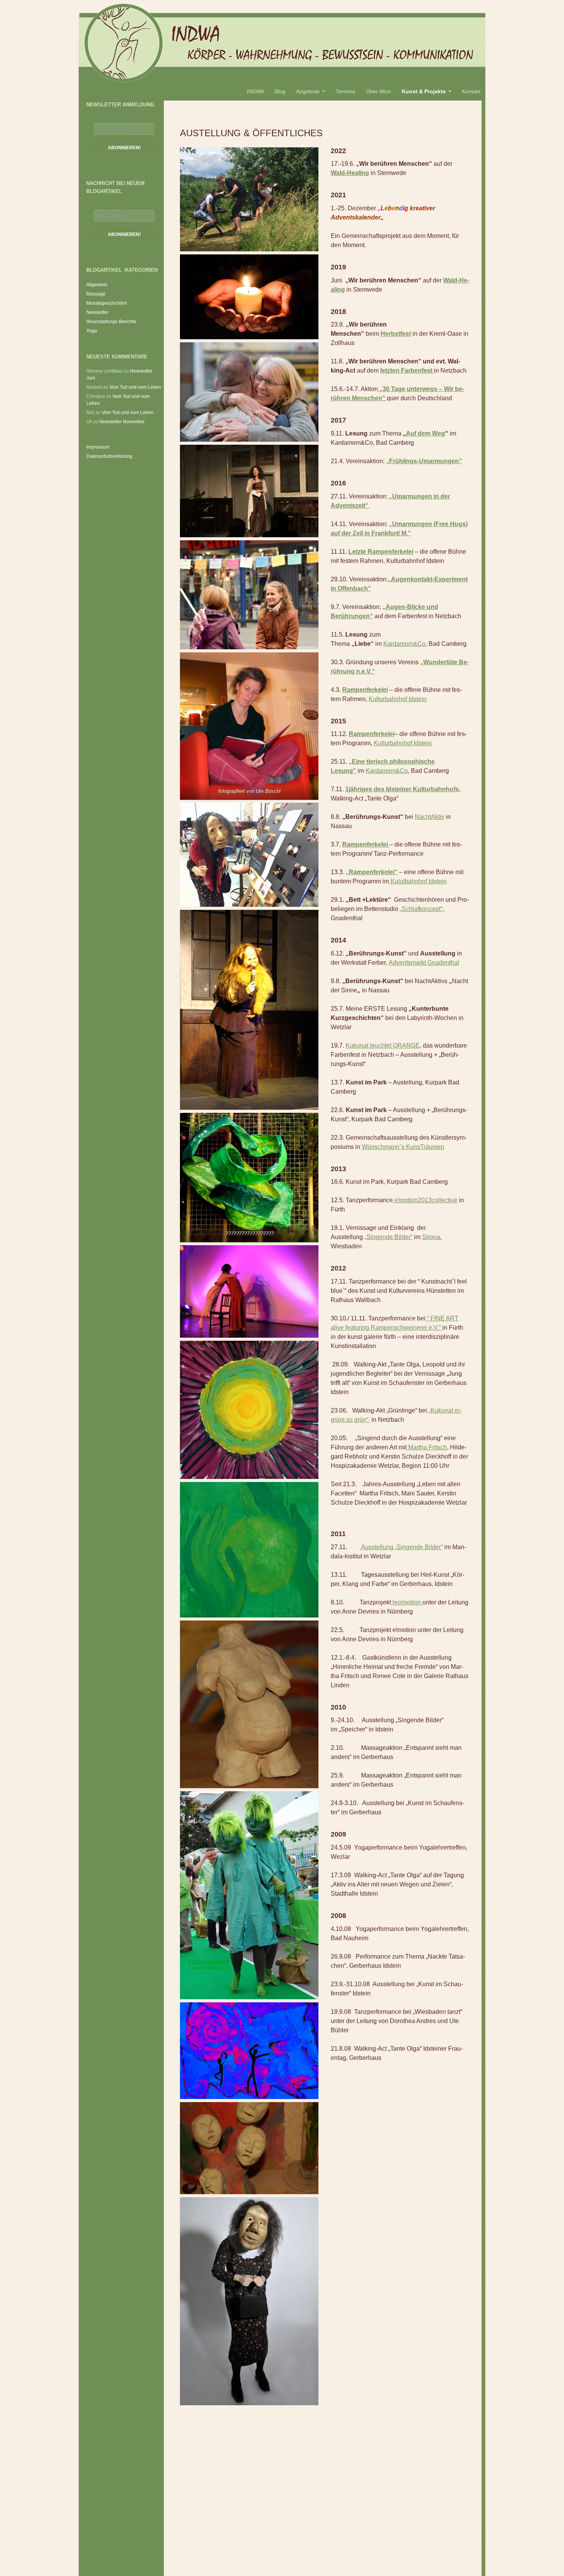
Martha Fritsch (427, 1447)
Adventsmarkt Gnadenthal (424, 963)
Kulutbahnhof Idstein (418, 881)
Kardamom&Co (404, 644)
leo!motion (407, 1602)
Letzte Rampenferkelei (381, 552)
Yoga (92, 331)
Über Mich (378, 91)
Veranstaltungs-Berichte (111, 322)
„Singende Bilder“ (388, 1237)
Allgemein (97, 285)
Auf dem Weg (425, 433)
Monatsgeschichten (107, 303)
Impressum (98, 447)
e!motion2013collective (425, 1200)
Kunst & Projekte (424, 91)
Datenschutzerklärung (109, 456)
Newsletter (97, 312)
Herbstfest (396, 334)
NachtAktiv (430, 817)
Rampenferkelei (372, 734)
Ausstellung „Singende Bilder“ (401, 1547)
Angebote (308, 91)
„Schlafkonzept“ (421, 909)
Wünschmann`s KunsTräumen (403, 1147)
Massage (96, 294)
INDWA (255, 91)
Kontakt (471, 91)
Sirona (431, 1237)
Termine (345, 91)
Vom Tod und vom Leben (135, 387)
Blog (280, 91)
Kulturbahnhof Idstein (398, 699)
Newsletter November (122, 422)
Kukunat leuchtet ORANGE (383, 1045)
